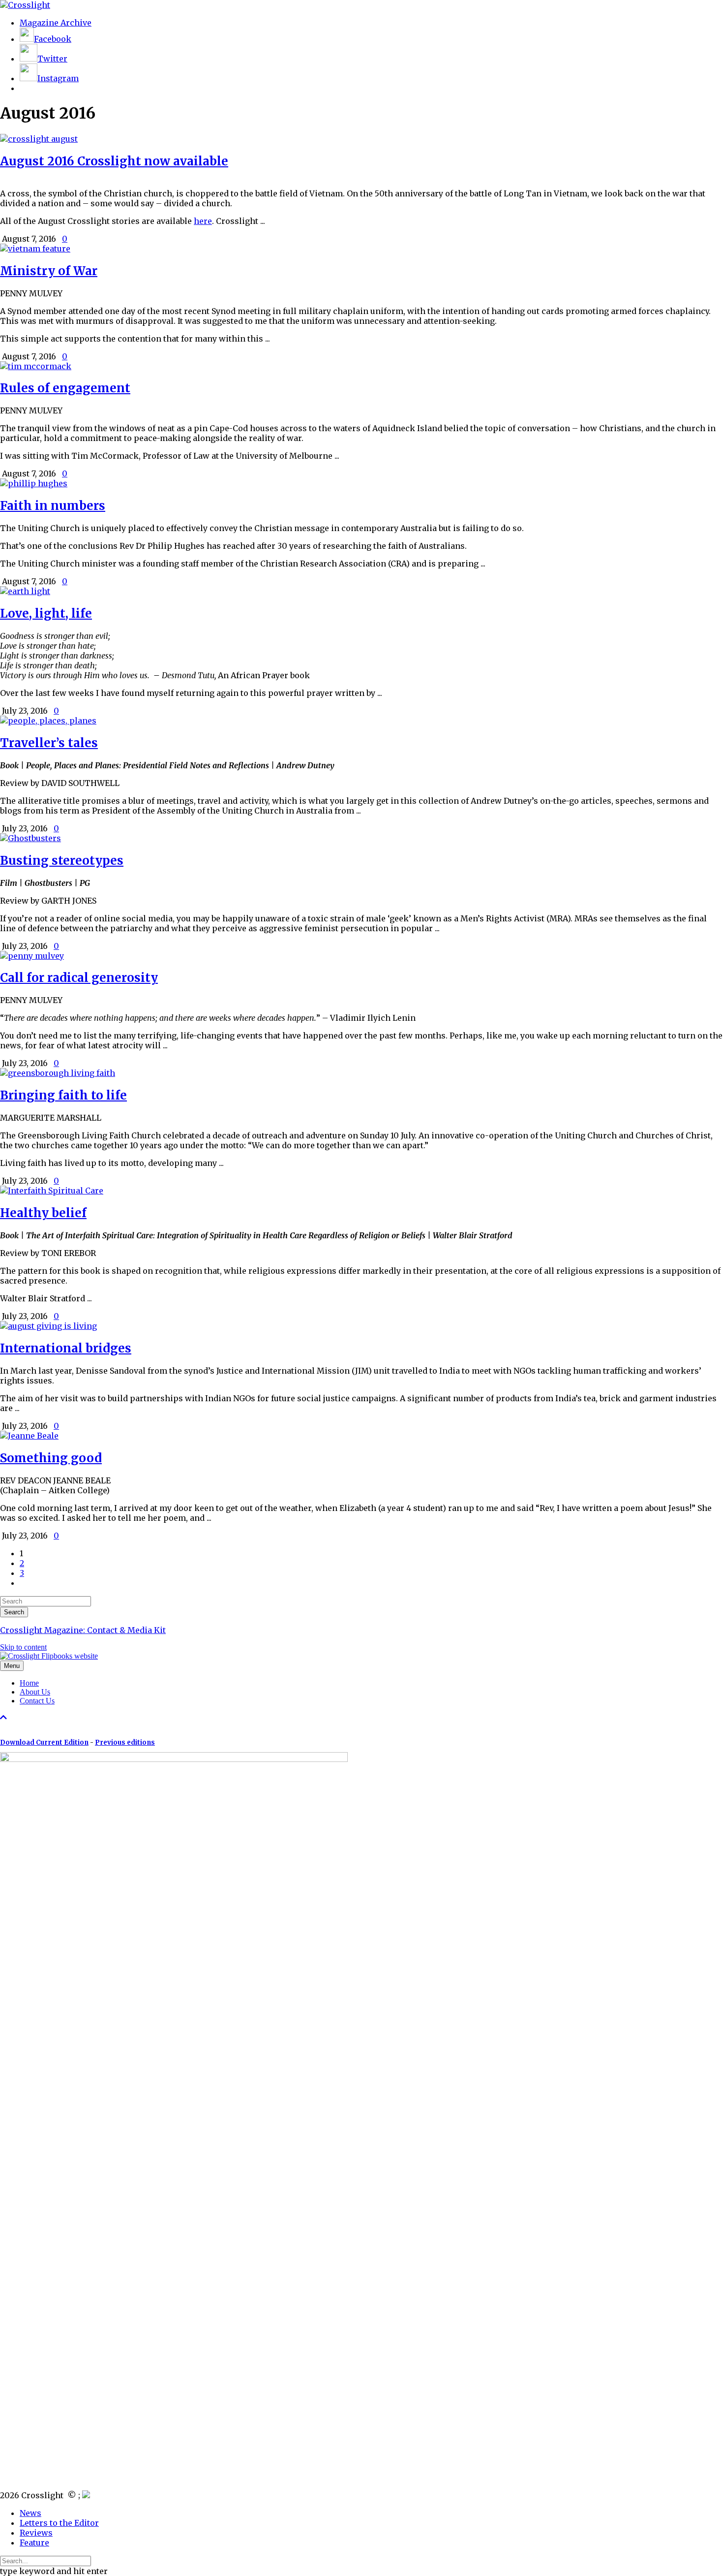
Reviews (36, 2533)
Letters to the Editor (59, 2523)
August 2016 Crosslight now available (114, 161)
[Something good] (29, 1436)
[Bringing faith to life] (58, 1073)
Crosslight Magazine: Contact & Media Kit (83, 1630)
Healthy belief (43, 1213)
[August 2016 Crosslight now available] (39, 139)
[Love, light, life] (25, 591)
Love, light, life (46, 613)
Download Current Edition (44, 1743)
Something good (51, 1458)
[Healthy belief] (52, 1191)
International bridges (66, 1348)
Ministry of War (49, 271)
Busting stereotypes (62, 861)
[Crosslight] (25, 5)
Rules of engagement (65, 388)
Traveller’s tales (49, 743)
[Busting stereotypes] (30, 838)
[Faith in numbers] (34, 483)
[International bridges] (48, 1326)
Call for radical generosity (79, 978)
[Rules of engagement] (36, 366)
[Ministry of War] (35, 249)
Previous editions (125, 1743)
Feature (34, 2543)
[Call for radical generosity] (32, 956)
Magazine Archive (56, 23)
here (203, 221)
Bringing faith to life (63, 1095)
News (30, 2513)
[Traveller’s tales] (48, 721)
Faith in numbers (53, 506)
